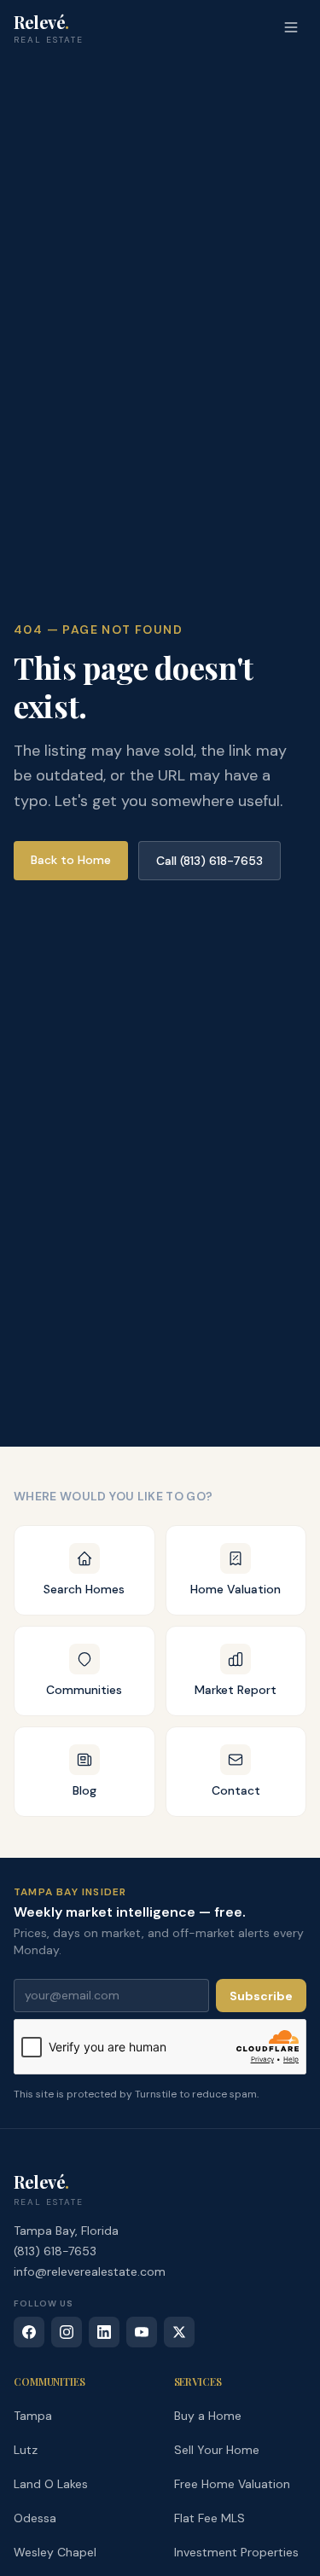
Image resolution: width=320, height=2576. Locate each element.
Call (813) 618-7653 (209, 861)
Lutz (26, 2450)
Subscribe (261, 1996)
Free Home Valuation (232, 2484)
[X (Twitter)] (179, 2332)
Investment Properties (236, 2552)
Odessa (35, 2518)
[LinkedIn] (104, 2332)
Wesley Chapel (55, 2552)
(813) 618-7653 (55, 2251)
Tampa (33, 2416)
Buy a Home (208, 2416)
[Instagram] (67, 2332)
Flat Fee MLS (209, 2518)
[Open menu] (291, 27)
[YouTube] (142, 2332)
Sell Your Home (217, 2450)
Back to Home (71, 860)
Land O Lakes (51, 2484)
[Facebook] (29, 2332)
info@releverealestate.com (90, 2271)
